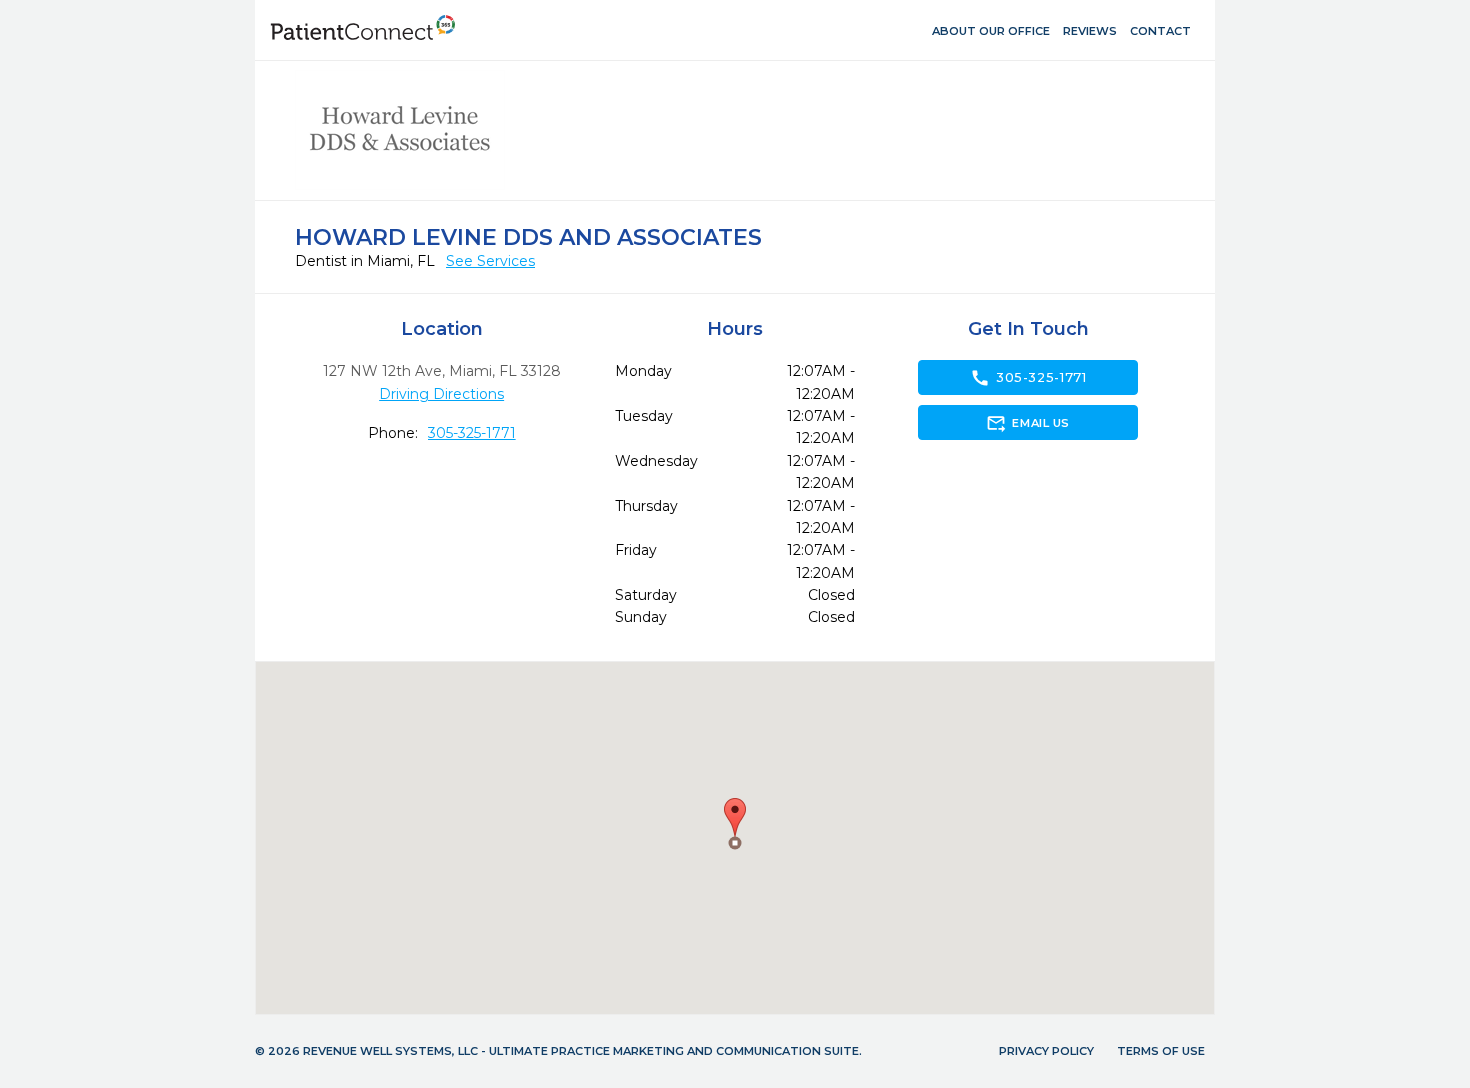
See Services (490, 261)
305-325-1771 (472, 433)
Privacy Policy (1046, 1051)
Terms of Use (1161, 1051)
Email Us (1027, 423)
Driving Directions (441, 394)
